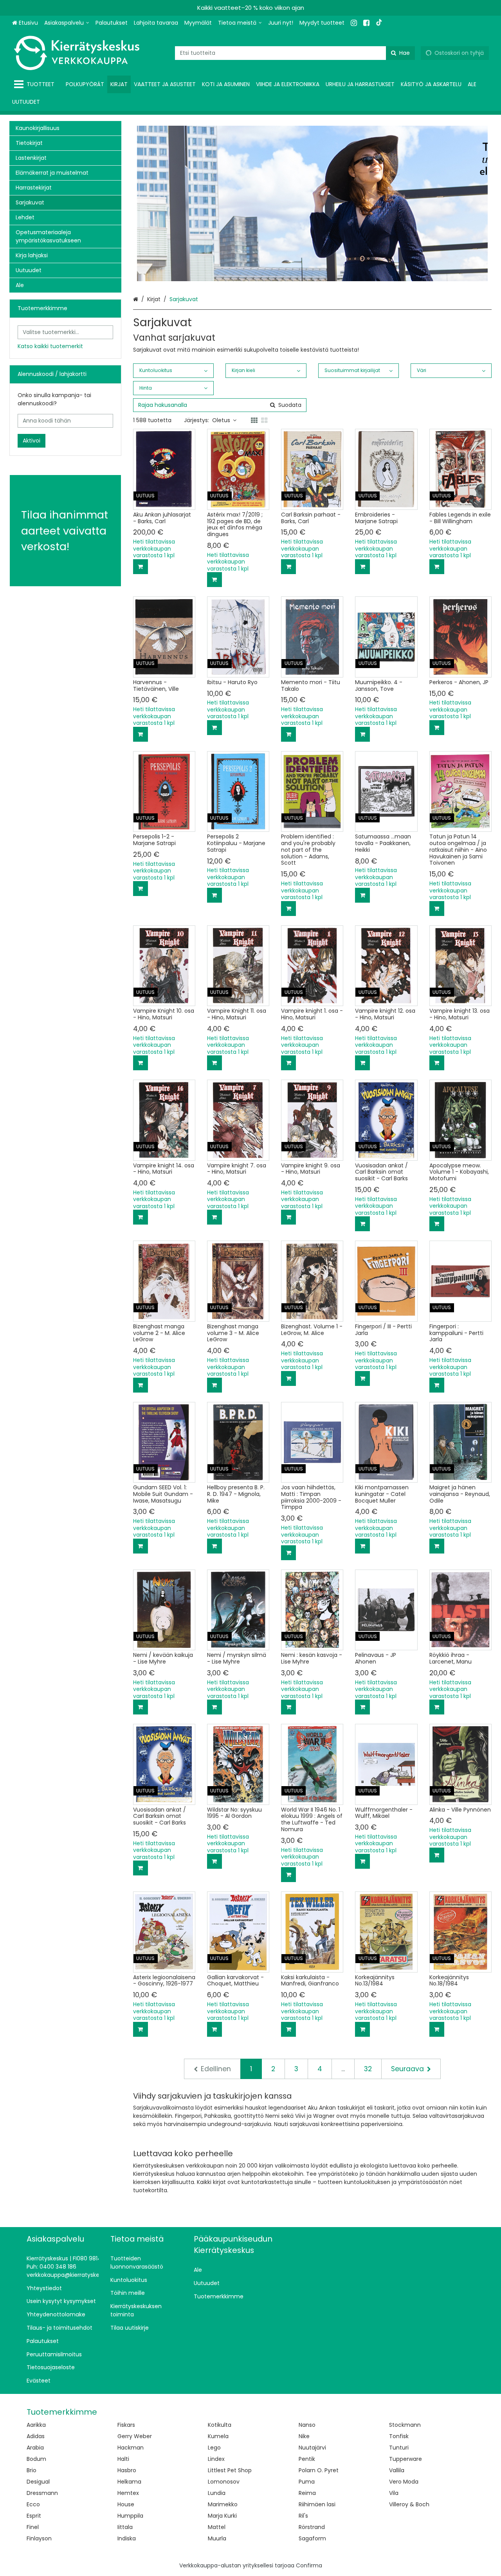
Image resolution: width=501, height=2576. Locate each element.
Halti (123, 2459)
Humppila (130, 2516)
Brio (32, 2470)
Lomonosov (224, 2482)
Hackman (131, 2448)
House (126, 2504)
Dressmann (42, 2493)
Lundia (217, 2493)
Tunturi (399, 2448)
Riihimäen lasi (317, 2504)
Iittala (125, 2527)
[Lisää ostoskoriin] (141, 567)
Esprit (34, 2516)
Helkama (129, 2482)
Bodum (36, 2459)
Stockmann (405, 2425)
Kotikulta (220, 2425)
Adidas (36, 2436)
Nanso (307, 2425)
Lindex (216, 2459)
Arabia (35, 2448)
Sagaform (312, 2538)
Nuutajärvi (312, 2448)
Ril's (303, 2516)
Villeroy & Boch (409, 2504)
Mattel (217, 2527)
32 (368, 2069)
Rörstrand (312, 2527)
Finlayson (39, 2538)
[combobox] (295, 53)
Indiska (127, 2538)
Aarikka (36, 2425)
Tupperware (405, 2459)
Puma (307, 2482)
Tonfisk (399, 2436)
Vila (394, 2493)
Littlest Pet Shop (230, 2470)
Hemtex (128, 2493)
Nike (304, 2436)
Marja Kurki (222, 2516)
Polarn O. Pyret (319, 2470)
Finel (33, 2527)
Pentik (307, 2459)
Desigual (38, 2482)
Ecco (33, 2504)
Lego (214, 2448)
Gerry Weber (135, 2436)
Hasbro (127, 2470)
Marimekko (223, 2504)
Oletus (221, 420)
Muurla (217, 2538)
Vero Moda (404, 2482)
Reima (307, 2493)
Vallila (397, 2470)
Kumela (218, 2436)
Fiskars (126, 2425)
